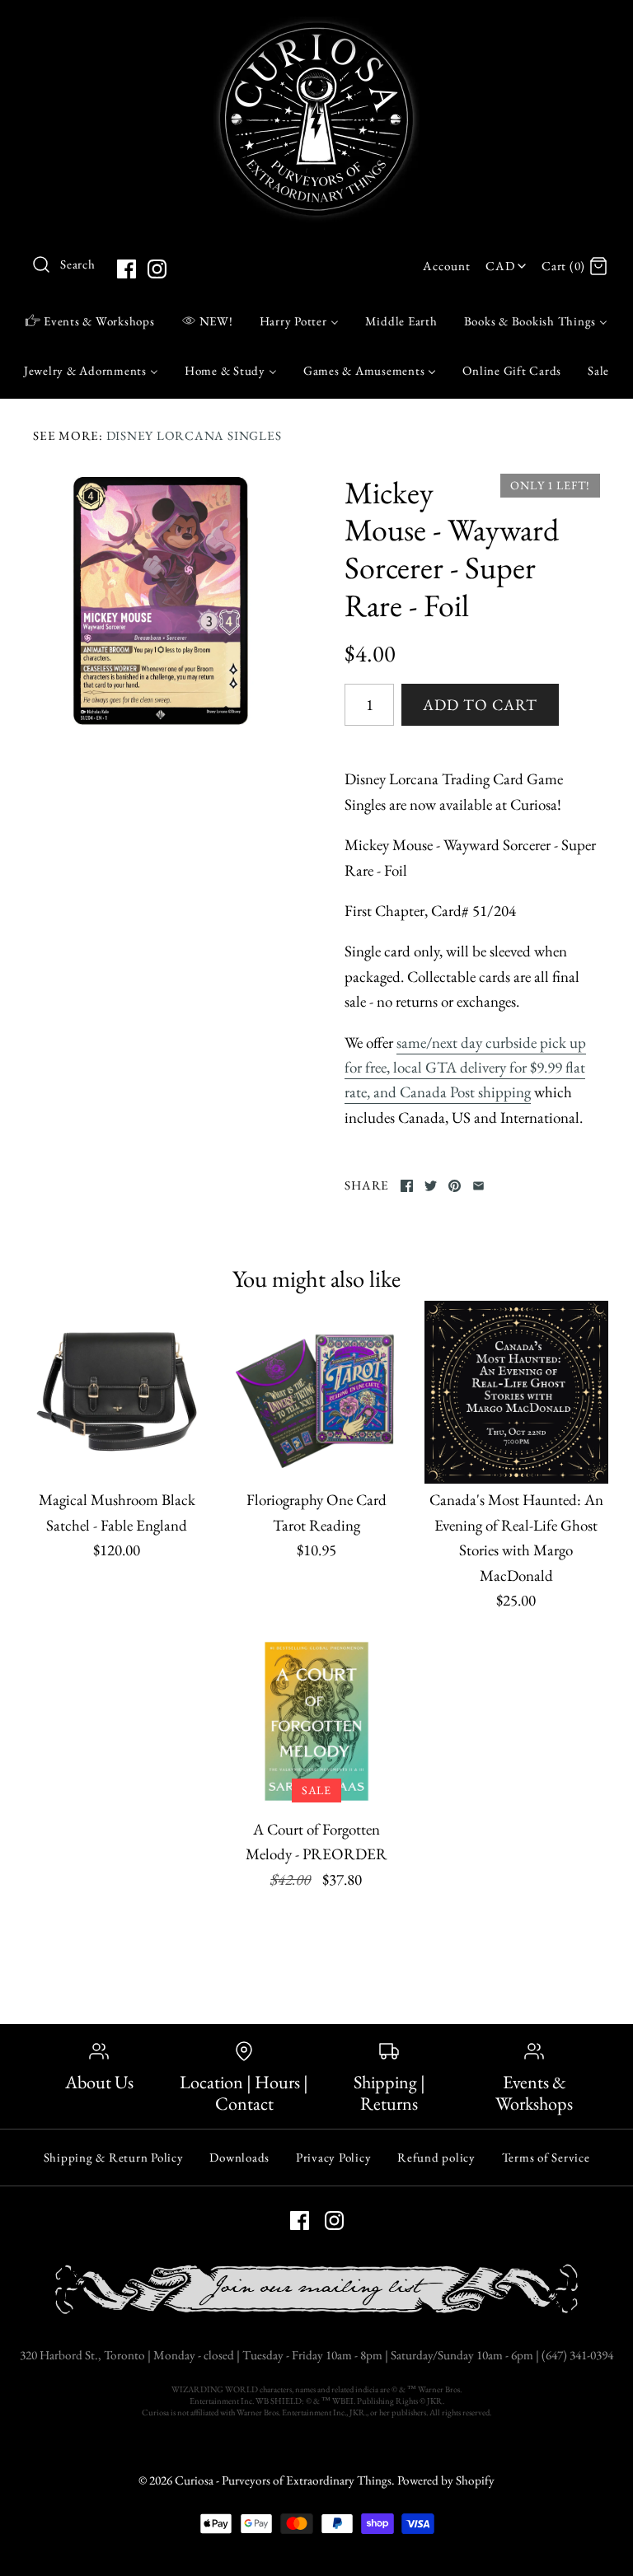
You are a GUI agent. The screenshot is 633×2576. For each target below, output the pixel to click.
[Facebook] (127, 269)
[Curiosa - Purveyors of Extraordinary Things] (316, 28)
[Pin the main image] (455, 1186)
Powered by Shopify (446, 2480)
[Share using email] (478, 1186)
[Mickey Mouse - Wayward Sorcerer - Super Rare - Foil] (161, 601)
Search (78, 264)
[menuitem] (90, 320)
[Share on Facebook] (407, 1186)
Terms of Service (546, 2157)
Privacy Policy (334, 2157)
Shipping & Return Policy (114, 2157)
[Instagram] (157, 269)
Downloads (239, 2157)
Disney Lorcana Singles (194, 436)
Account (446, 266)
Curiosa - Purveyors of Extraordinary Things (283, 2480)
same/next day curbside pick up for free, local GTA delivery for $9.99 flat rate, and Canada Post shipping (465, 1068)
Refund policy (436, 2157)
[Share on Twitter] (431, 1186)
